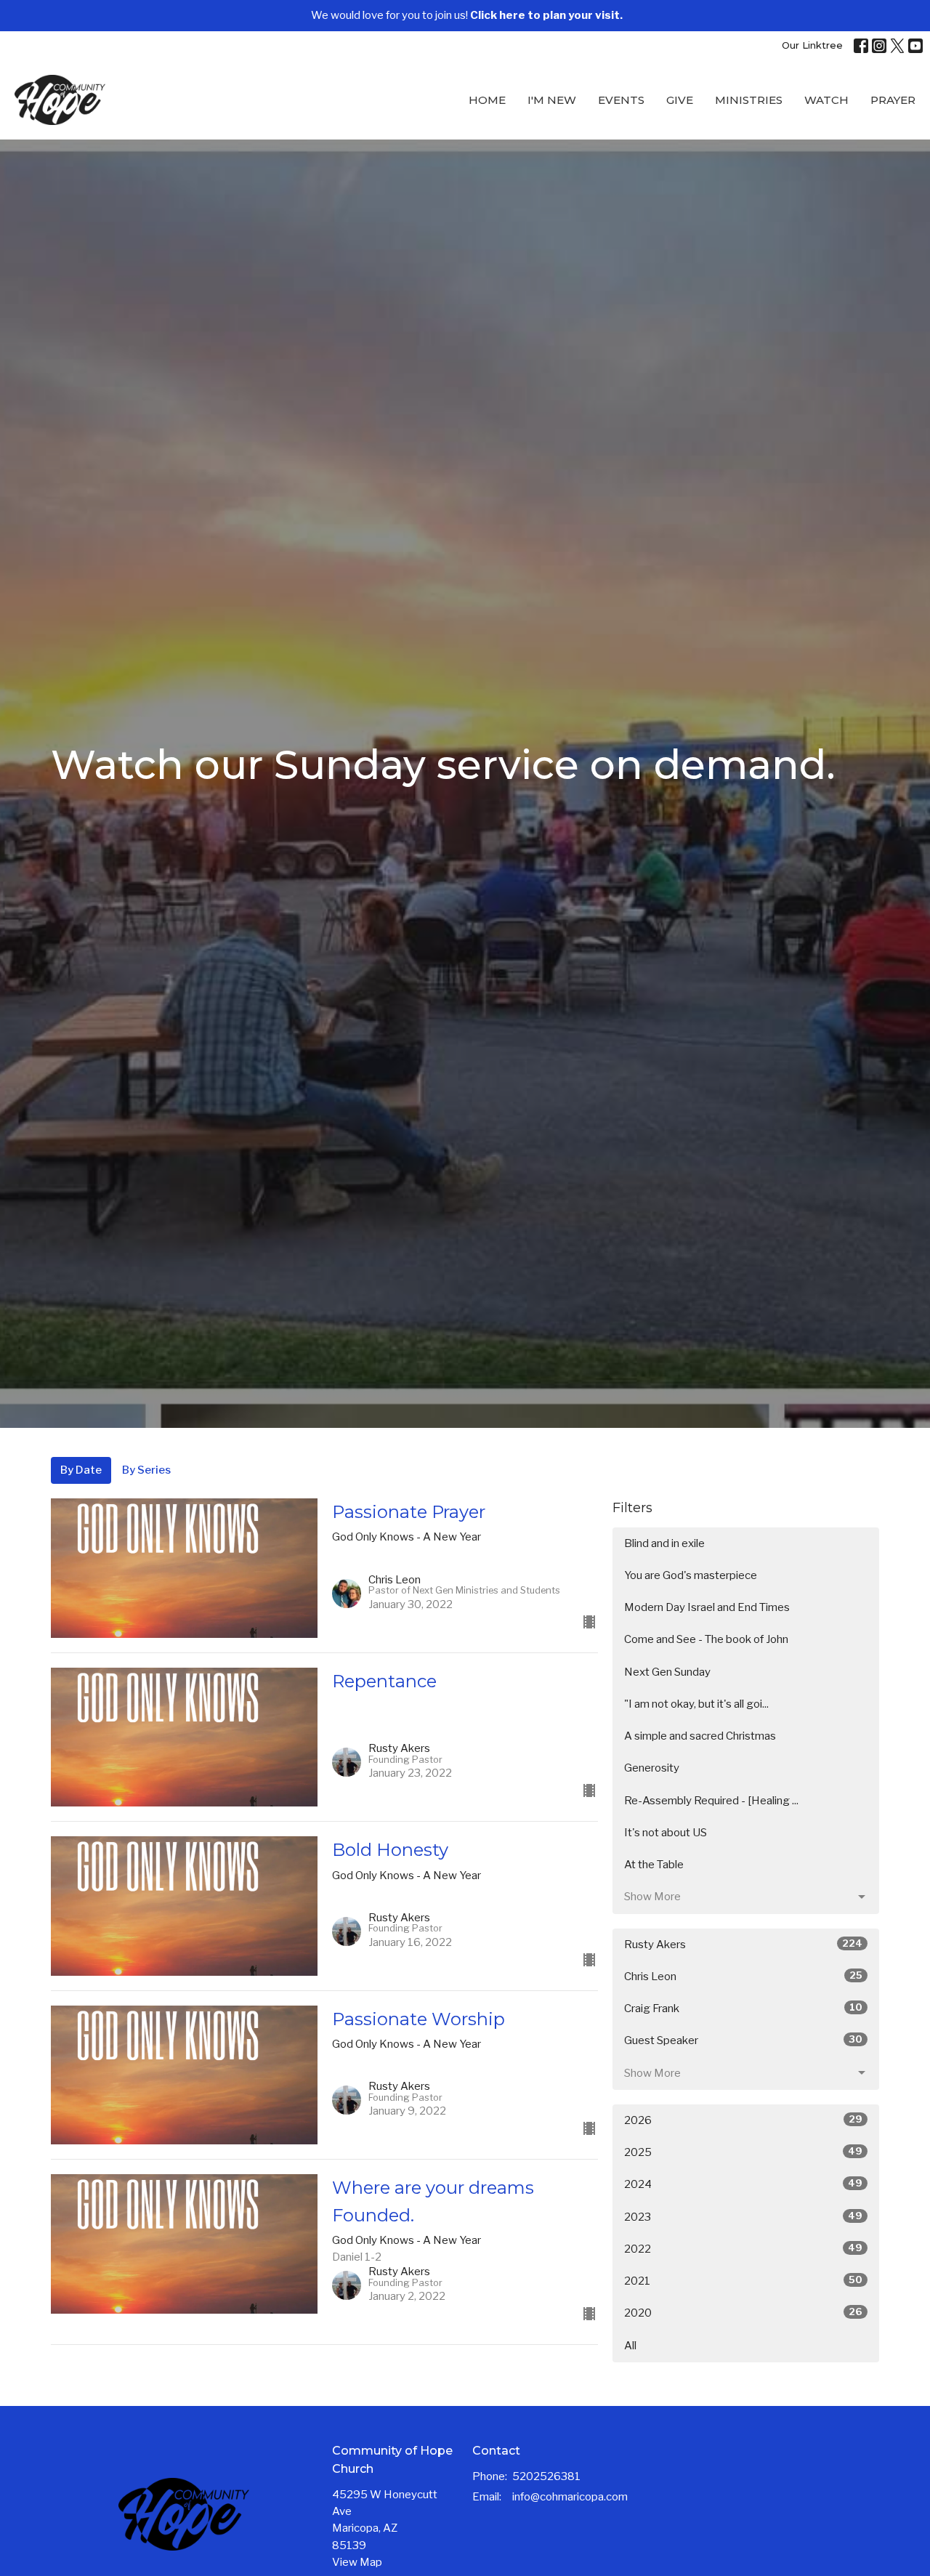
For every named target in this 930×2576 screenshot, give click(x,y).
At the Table (654, 1865)
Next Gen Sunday (667, 1672)
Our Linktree (812, 45)
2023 (743, 2217)
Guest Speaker (743, 2040)
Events (621, 100)
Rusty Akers (743, 1944)
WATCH (826, 100)
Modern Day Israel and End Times (707, 1607)
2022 (743, 2249)
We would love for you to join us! (467, 15)
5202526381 (546, 2476)
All (630, 2346)
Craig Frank (743, 2008)
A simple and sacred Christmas (700, 1736)
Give (680, 100)
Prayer (893, 100)
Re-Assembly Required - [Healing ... (711, 1801)
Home (487, 100)
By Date (81, 1470)
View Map (357, 2562)
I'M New (552, 100)
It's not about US (666, 1833)
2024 (743, 2184)
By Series (146, 1470)
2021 (743, 2281)
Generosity (652, 1768)
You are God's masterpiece (691, 1575)
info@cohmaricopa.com (570, 2497)
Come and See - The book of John (706, 1639)
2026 (743, 2120)
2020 (743, 2313)
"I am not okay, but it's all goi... (696, 1704)
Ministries (749, 100)
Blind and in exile (664, 1543)
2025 (743, 2152)
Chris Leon (743, 1976)
